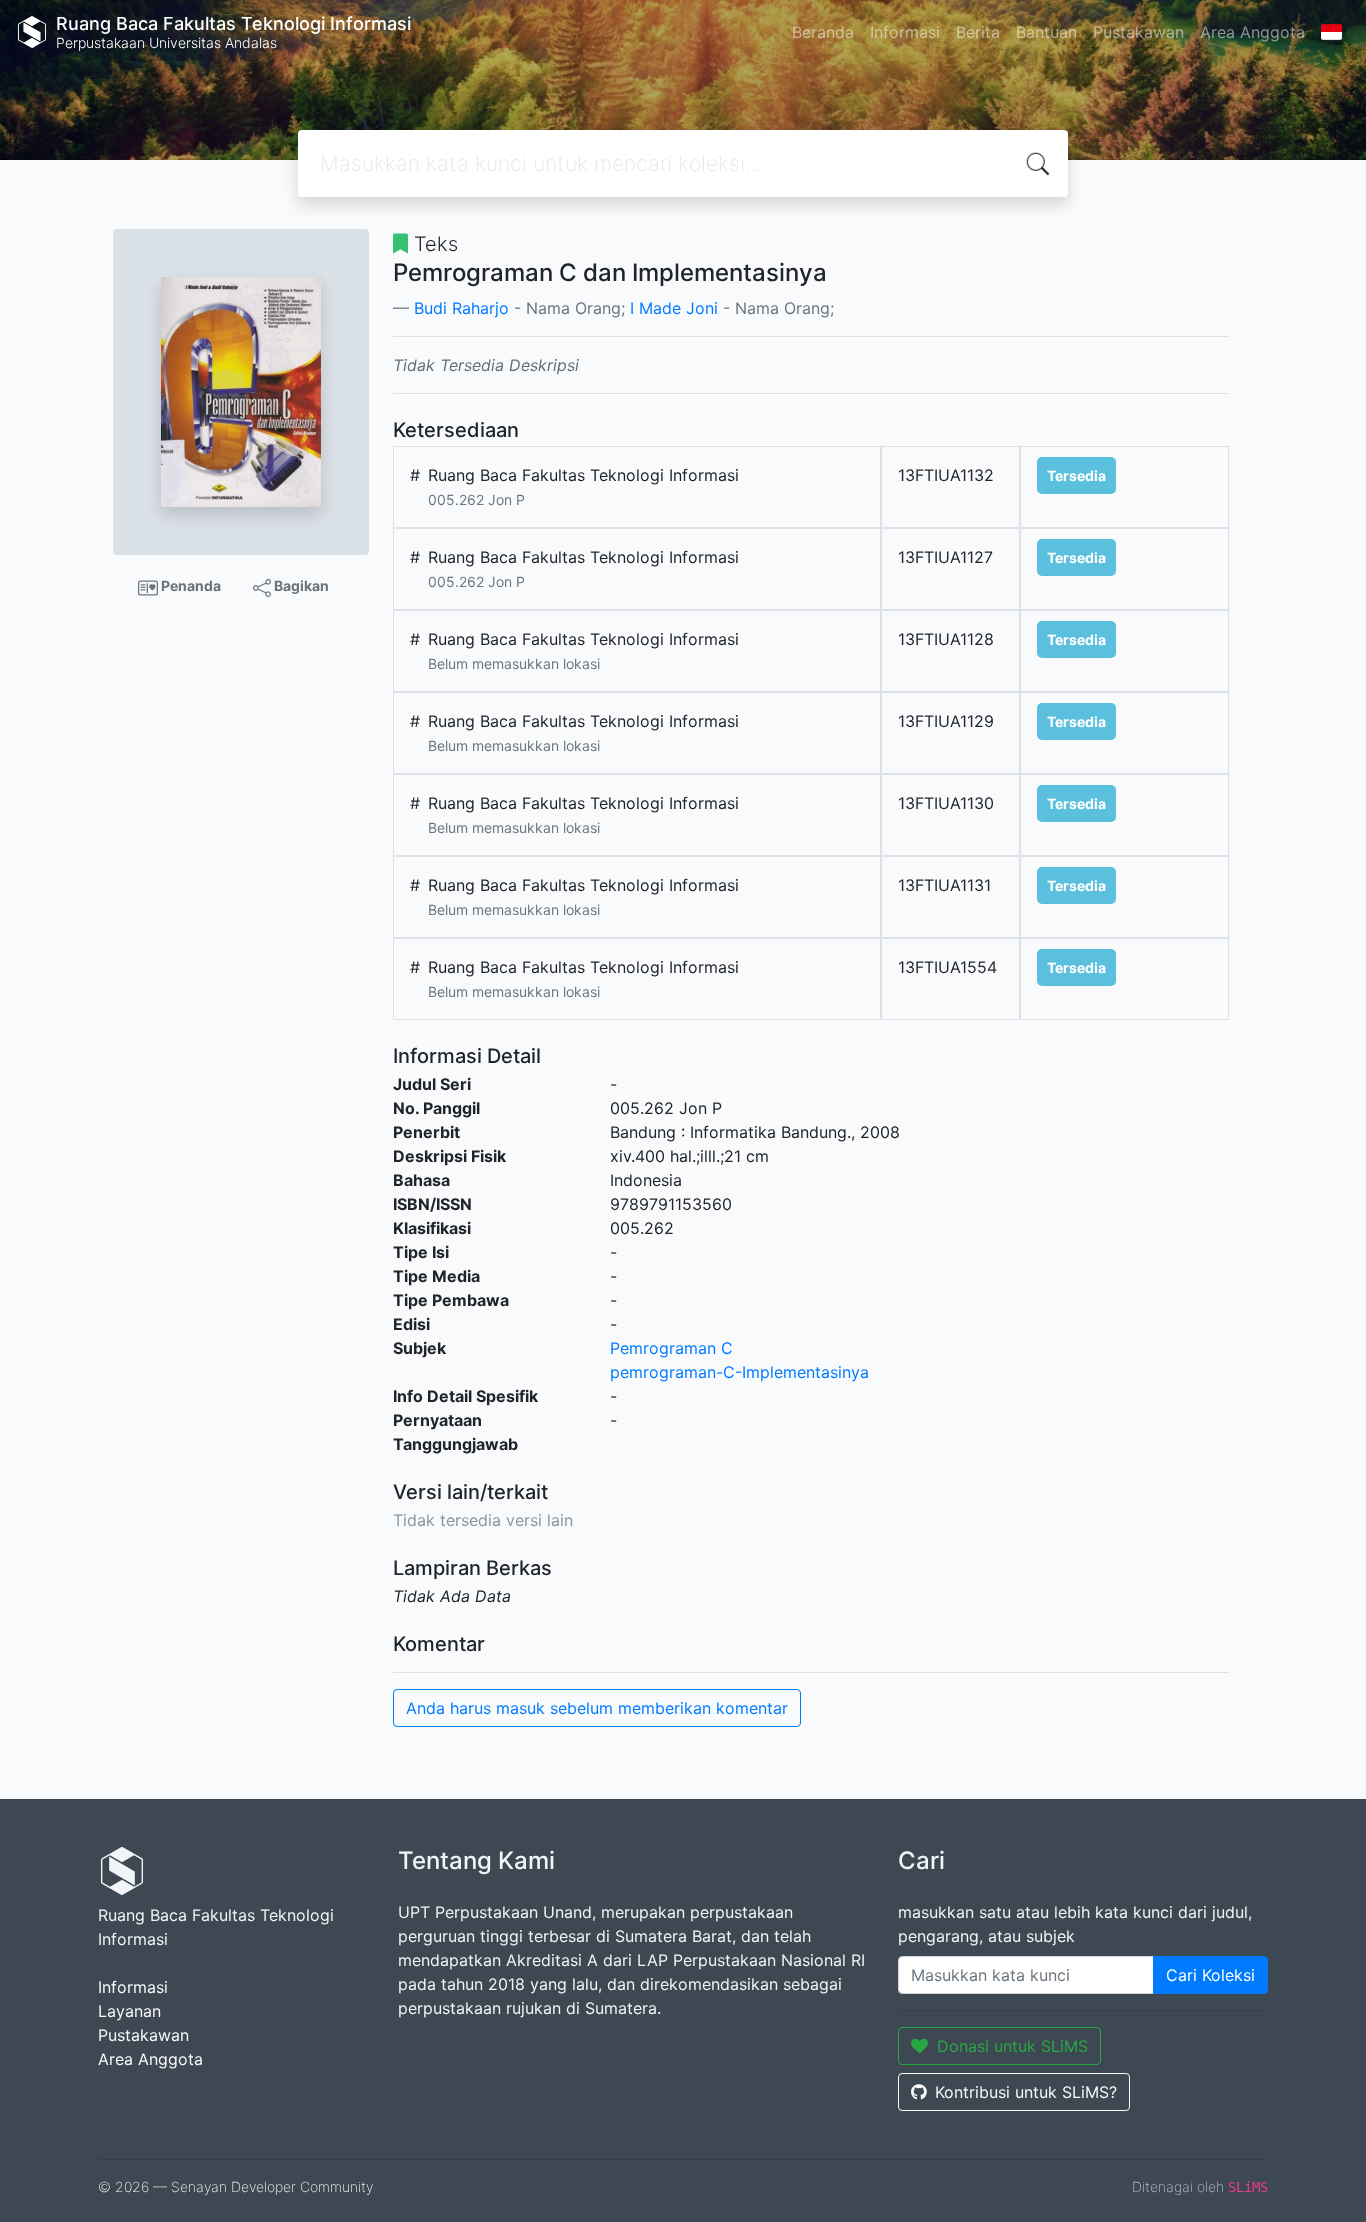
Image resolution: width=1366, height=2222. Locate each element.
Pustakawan (1138, 32)
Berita (978, 32)
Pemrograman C (671, 1348)
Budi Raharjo (461, 308)
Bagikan (300, 585)
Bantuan (1046, 32)
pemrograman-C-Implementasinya (739, 1372)
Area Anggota (1252, 32)
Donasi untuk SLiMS (1012, 2046)
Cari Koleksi (1210, 1975)
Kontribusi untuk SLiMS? (1026, 2092)
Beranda (823, 32)
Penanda (189, 585)
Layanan (129, 2011)
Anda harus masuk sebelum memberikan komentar (597, 1708)
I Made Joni (674, 308)
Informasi (905, 32)
